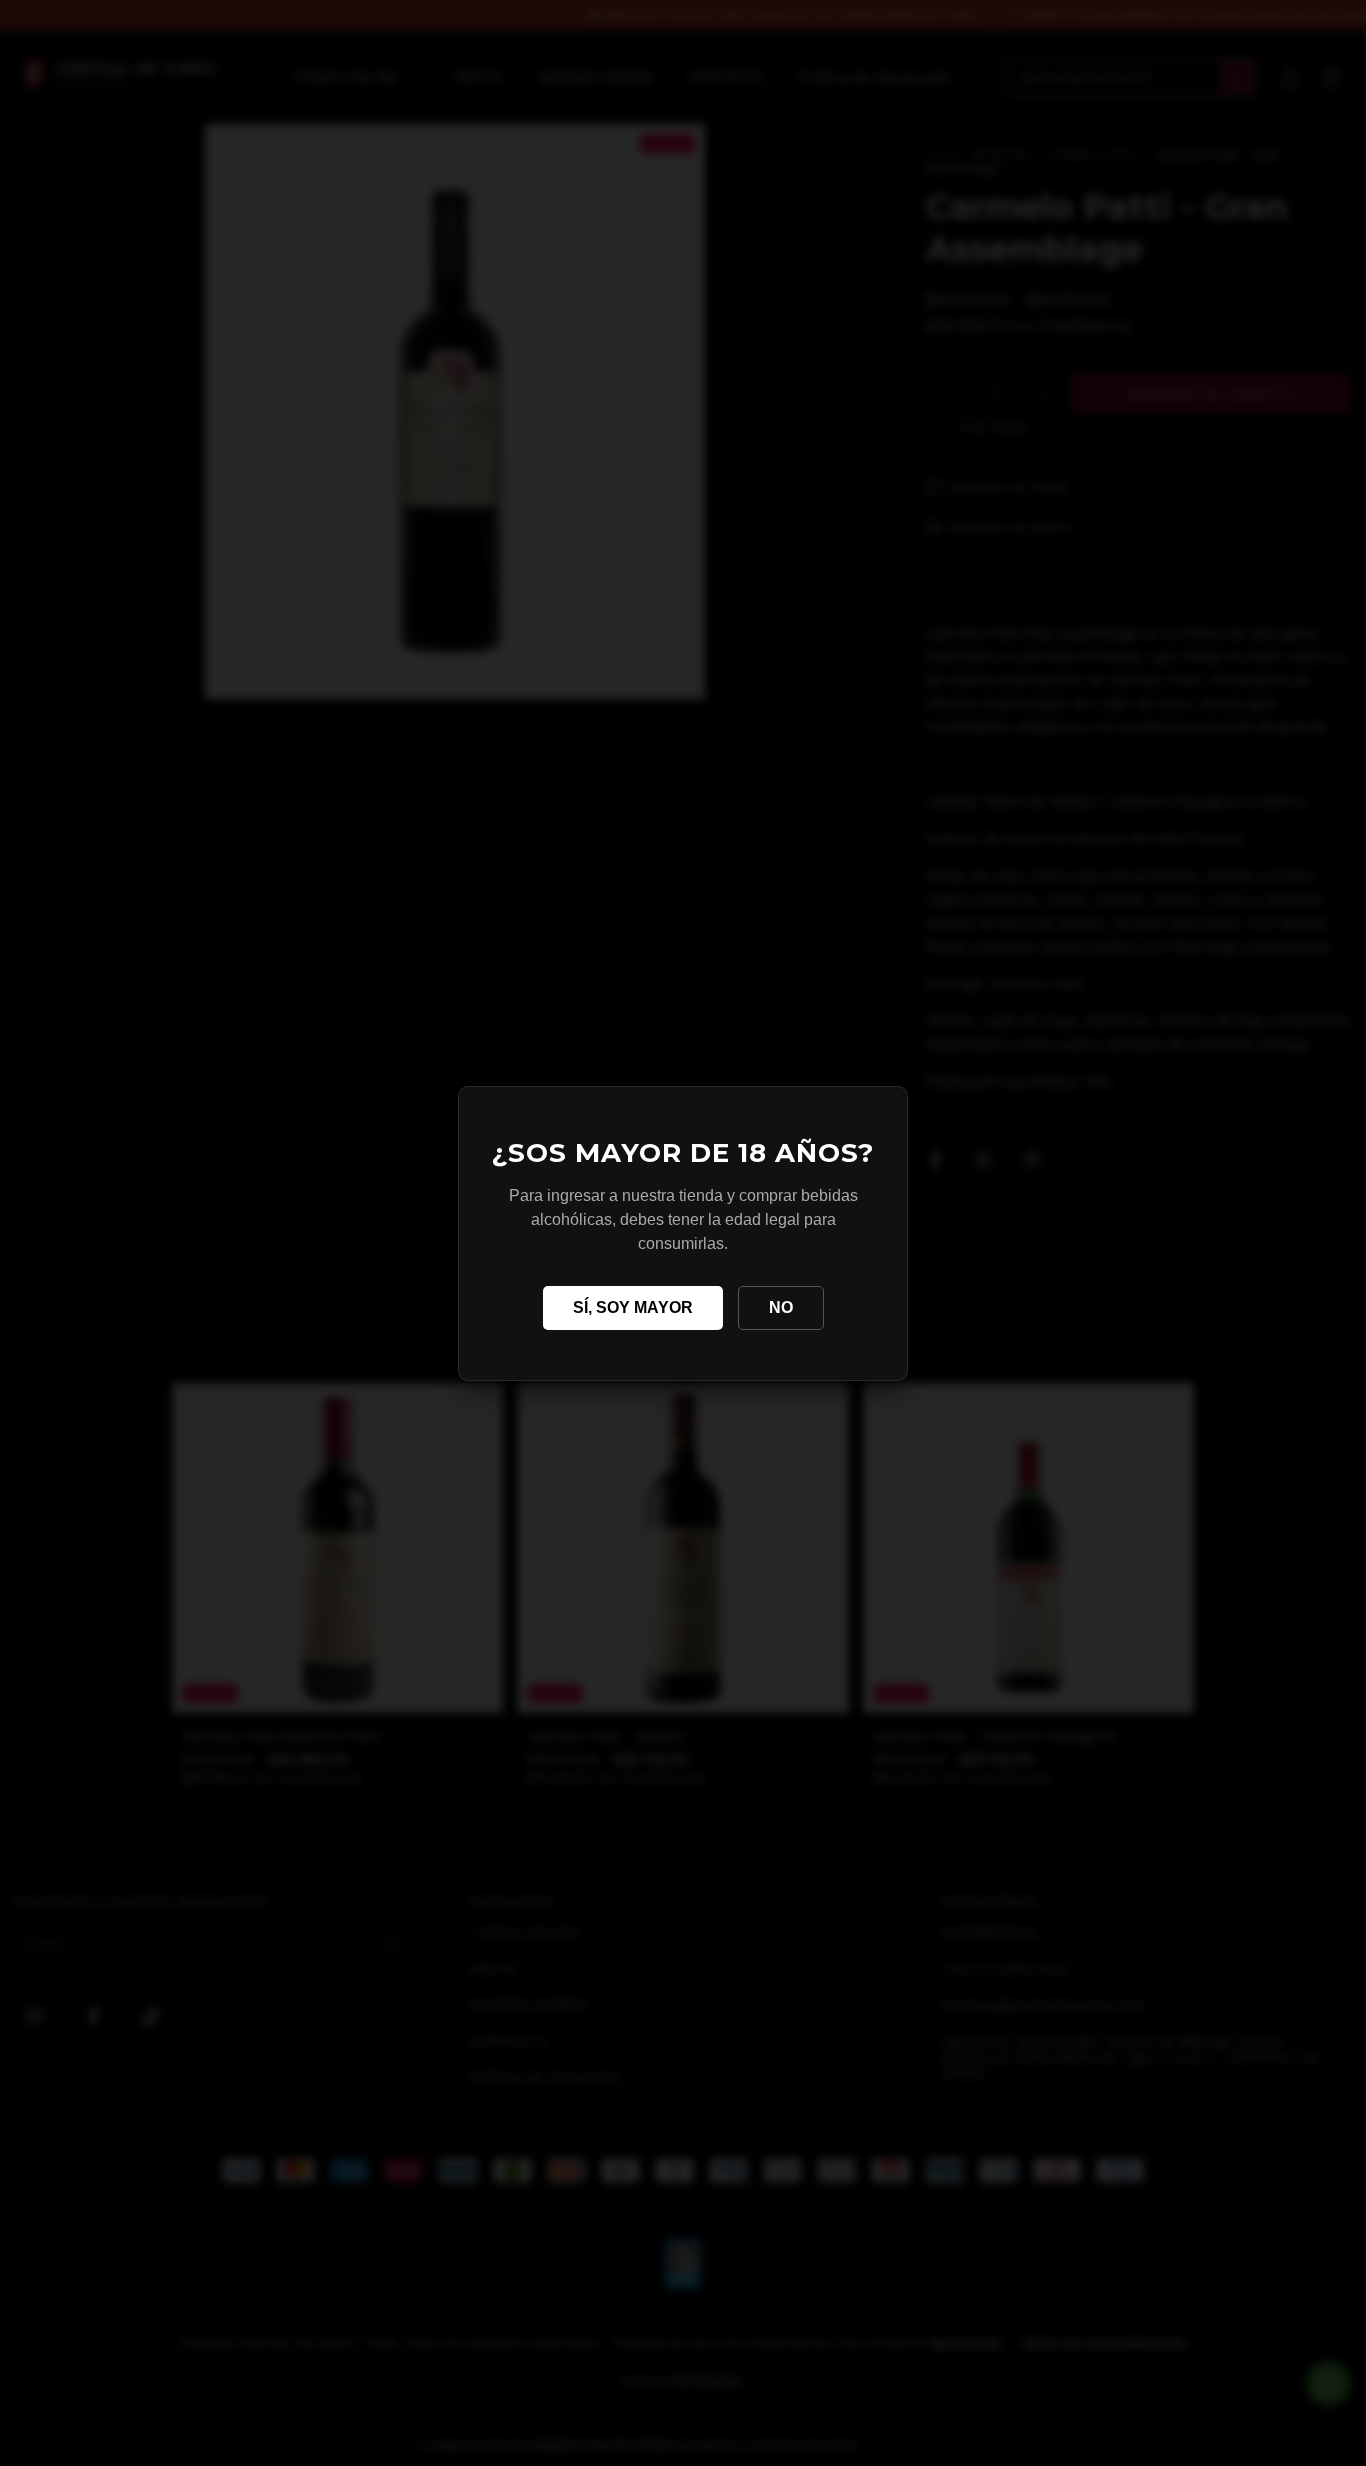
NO (781, 1307)
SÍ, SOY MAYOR (633, 1307)
